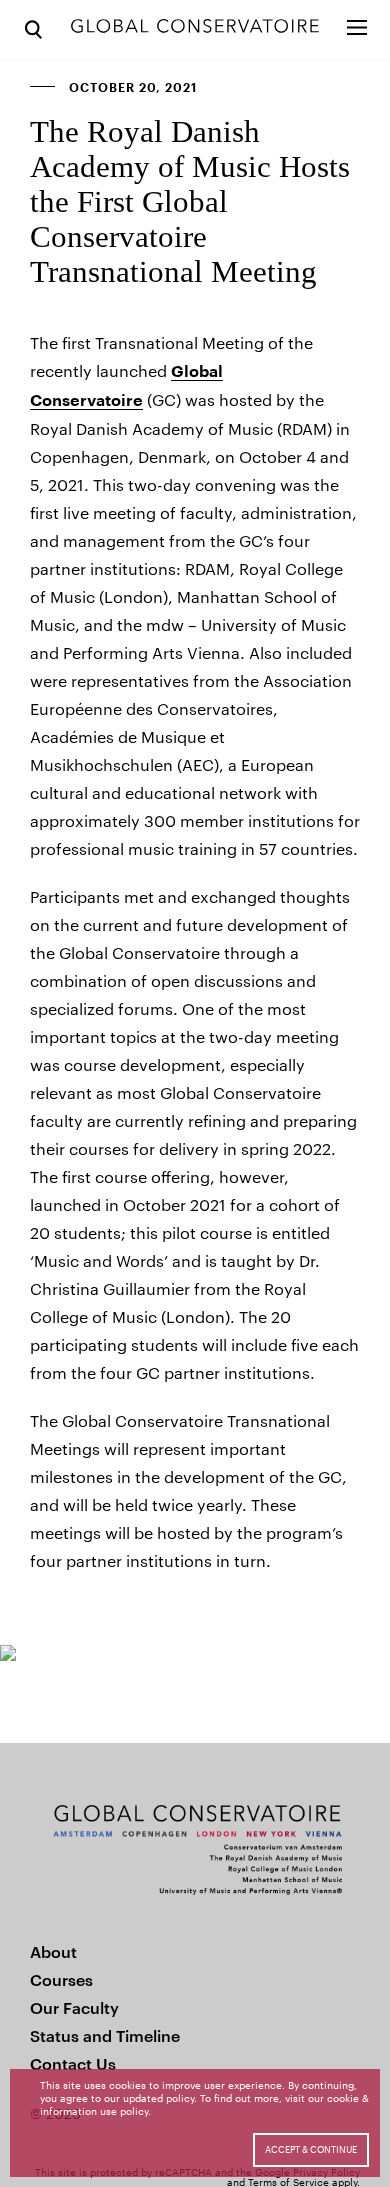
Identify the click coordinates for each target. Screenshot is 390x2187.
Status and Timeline (105, 2035)
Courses (61, 1979)
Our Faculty (74, 2007)
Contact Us (73, 2063)
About (53, 1951)
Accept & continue (311, 2149)
